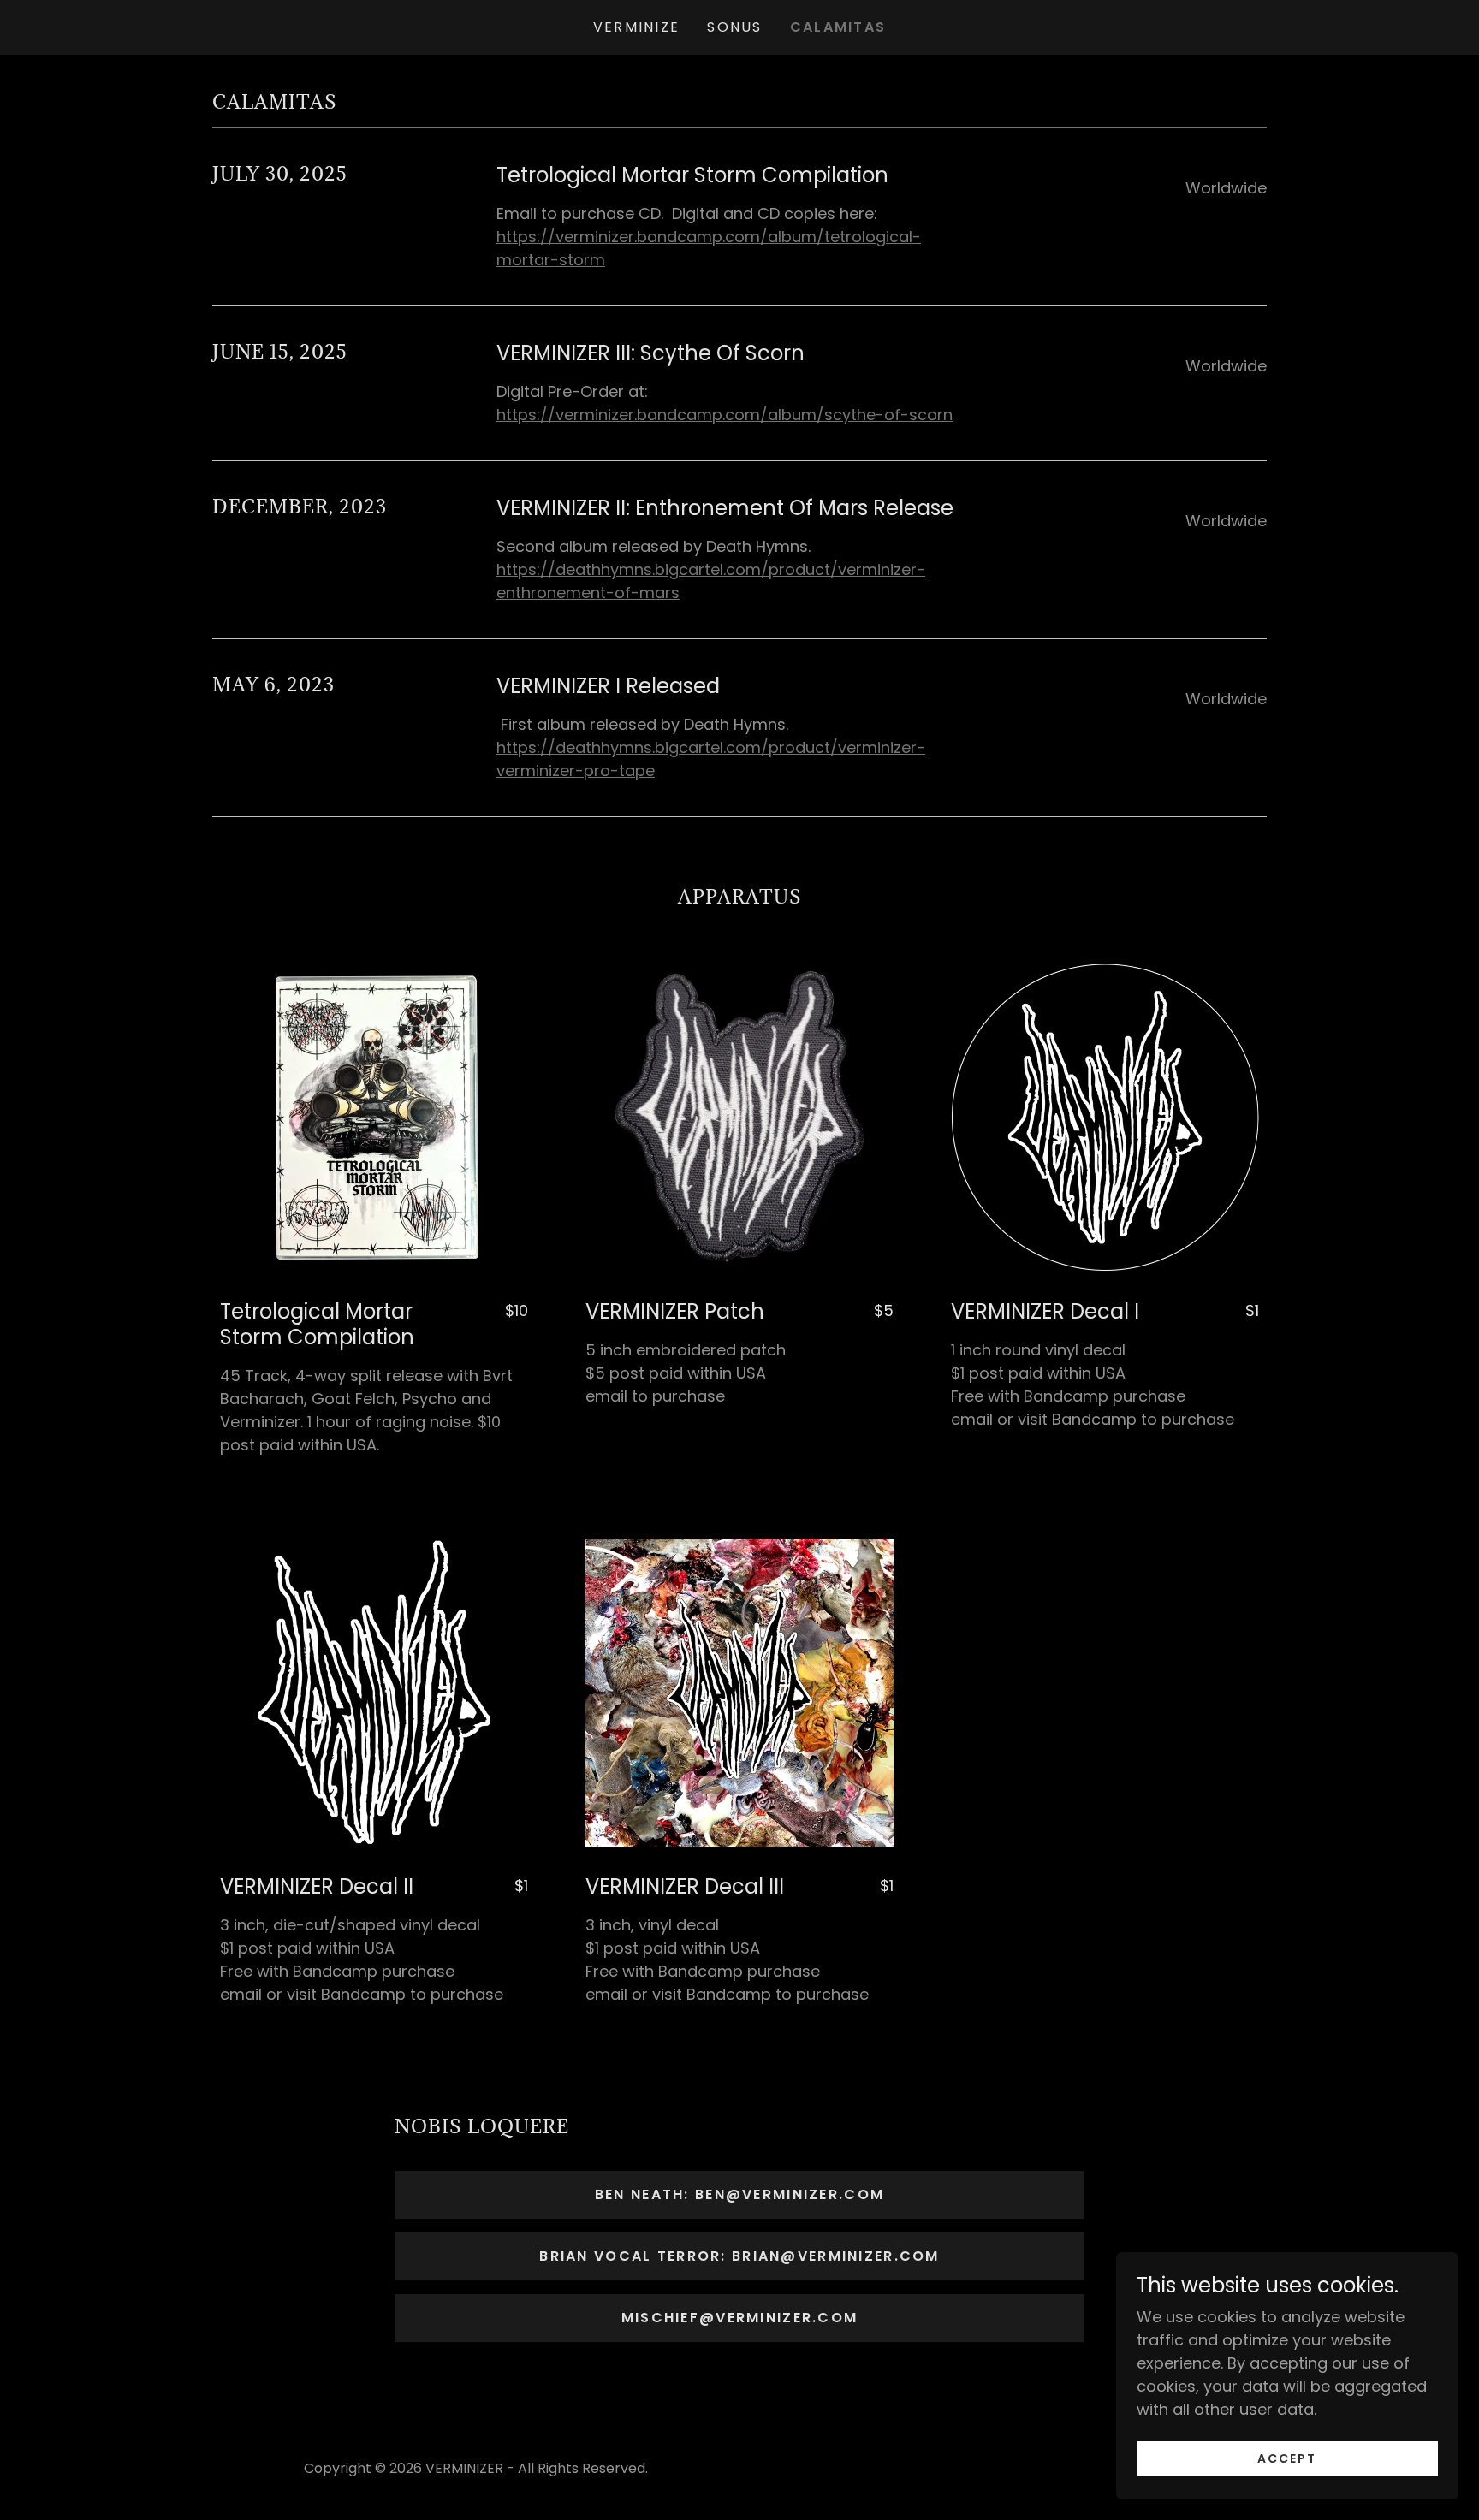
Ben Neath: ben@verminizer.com (739, 2194)
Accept (1287, 2458)
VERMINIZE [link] (637, 27)
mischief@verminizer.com (740, 2318)
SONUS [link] (734, 27)
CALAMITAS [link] (838, 27)
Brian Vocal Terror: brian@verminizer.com (739, 2256)
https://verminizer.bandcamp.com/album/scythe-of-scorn (725, 415)
